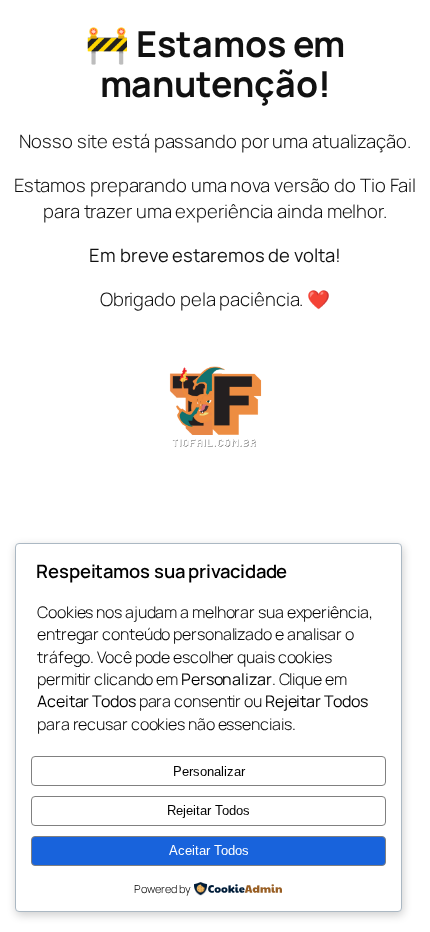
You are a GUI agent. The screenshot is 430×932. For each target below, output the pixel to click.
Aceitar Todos (209, 850)
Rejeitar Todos (208, 810)
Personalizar (209, 771)
